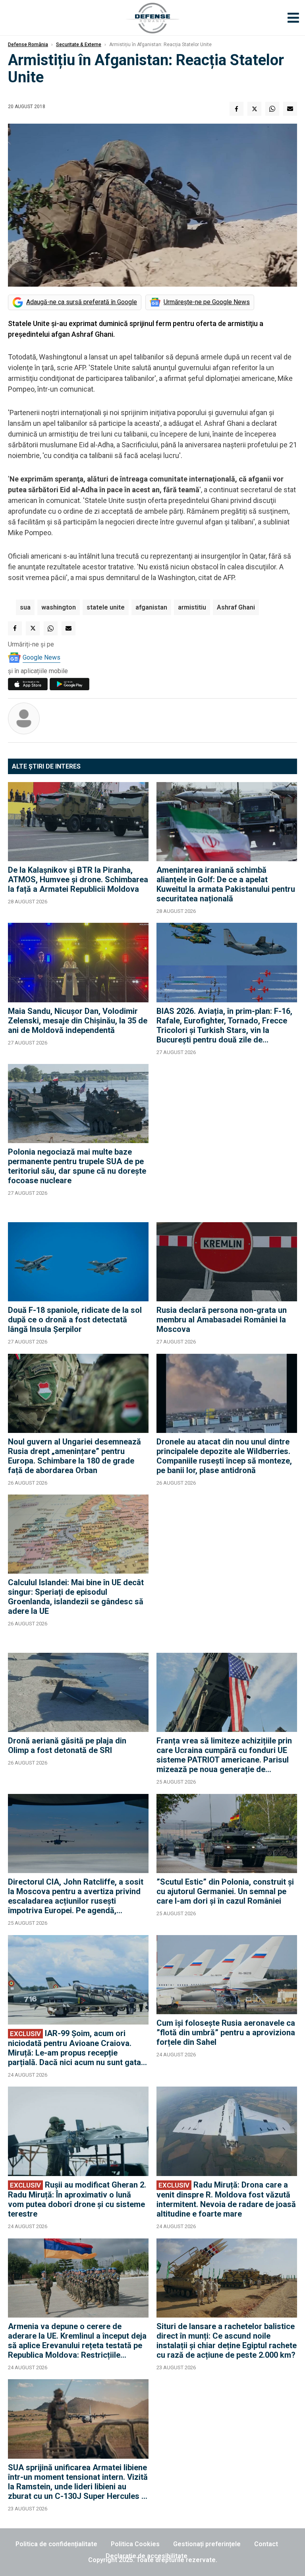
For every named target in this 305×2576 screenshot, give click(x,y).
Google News (42, 657)
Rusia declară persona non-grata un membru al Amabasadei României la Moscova (222, 1320)
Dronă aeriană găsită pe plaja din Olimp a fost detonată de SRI (67, 1745)
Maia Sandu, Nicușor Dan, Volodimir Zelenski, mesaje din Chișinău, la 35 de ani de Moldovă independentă (78, 1021)
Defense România (28, 45)
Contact (266, 2544)
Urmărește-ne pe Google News (207, 302)
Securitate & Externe (79, 45)
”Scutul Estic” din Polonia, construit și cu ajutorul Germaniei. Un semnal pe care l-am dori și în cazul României (225, 1891)
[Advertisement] (227, 1139)
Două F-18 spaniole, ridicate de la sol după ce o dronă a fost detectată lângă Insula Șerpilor (75, 1320)
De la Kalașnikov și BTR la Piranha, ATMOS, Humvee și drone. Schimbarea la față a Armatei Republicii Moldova (78, 879)
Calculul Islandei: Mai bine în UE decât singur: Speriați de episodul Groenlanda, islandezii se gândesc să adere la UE (76, 1597)
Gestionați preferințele (207, 2544)
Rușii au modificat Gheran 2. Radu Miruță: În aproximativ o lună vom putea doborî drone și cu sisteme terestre (77, 2199)
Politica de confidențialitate (56, 2544)
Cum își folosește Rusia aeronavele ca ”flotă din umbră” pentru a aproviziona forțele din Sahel (226, 2032)
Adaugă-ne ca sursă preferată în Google (82, 302)
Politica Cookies (135, 2544)
